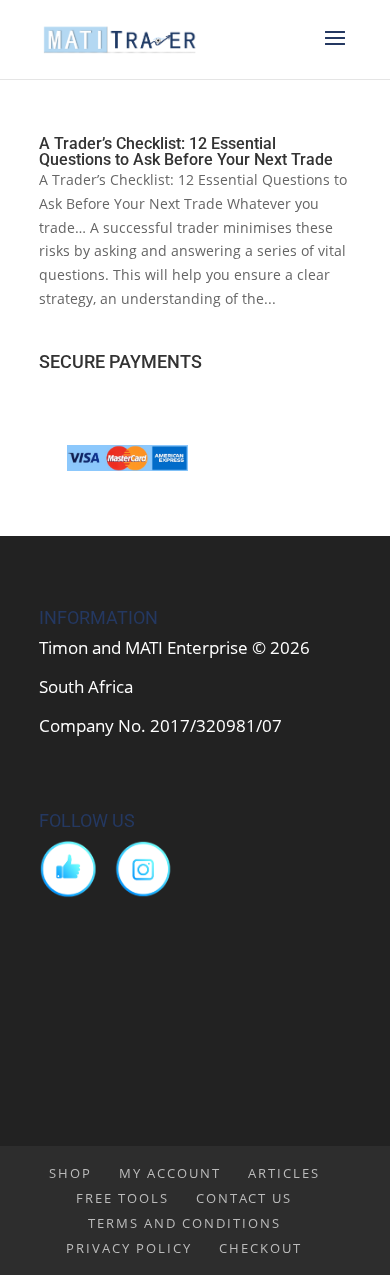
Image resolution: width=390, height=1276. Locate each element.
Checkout (260, 1248)
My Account (170, 1173)
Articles (284, 1173)
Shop (70, 1173)
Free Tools (122, 1198)
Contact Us (244, 1198)
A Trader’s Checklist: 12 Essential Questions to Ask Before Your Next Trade (186, 151)
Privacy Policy (129, 1248)
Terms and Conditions (184, 1223)
